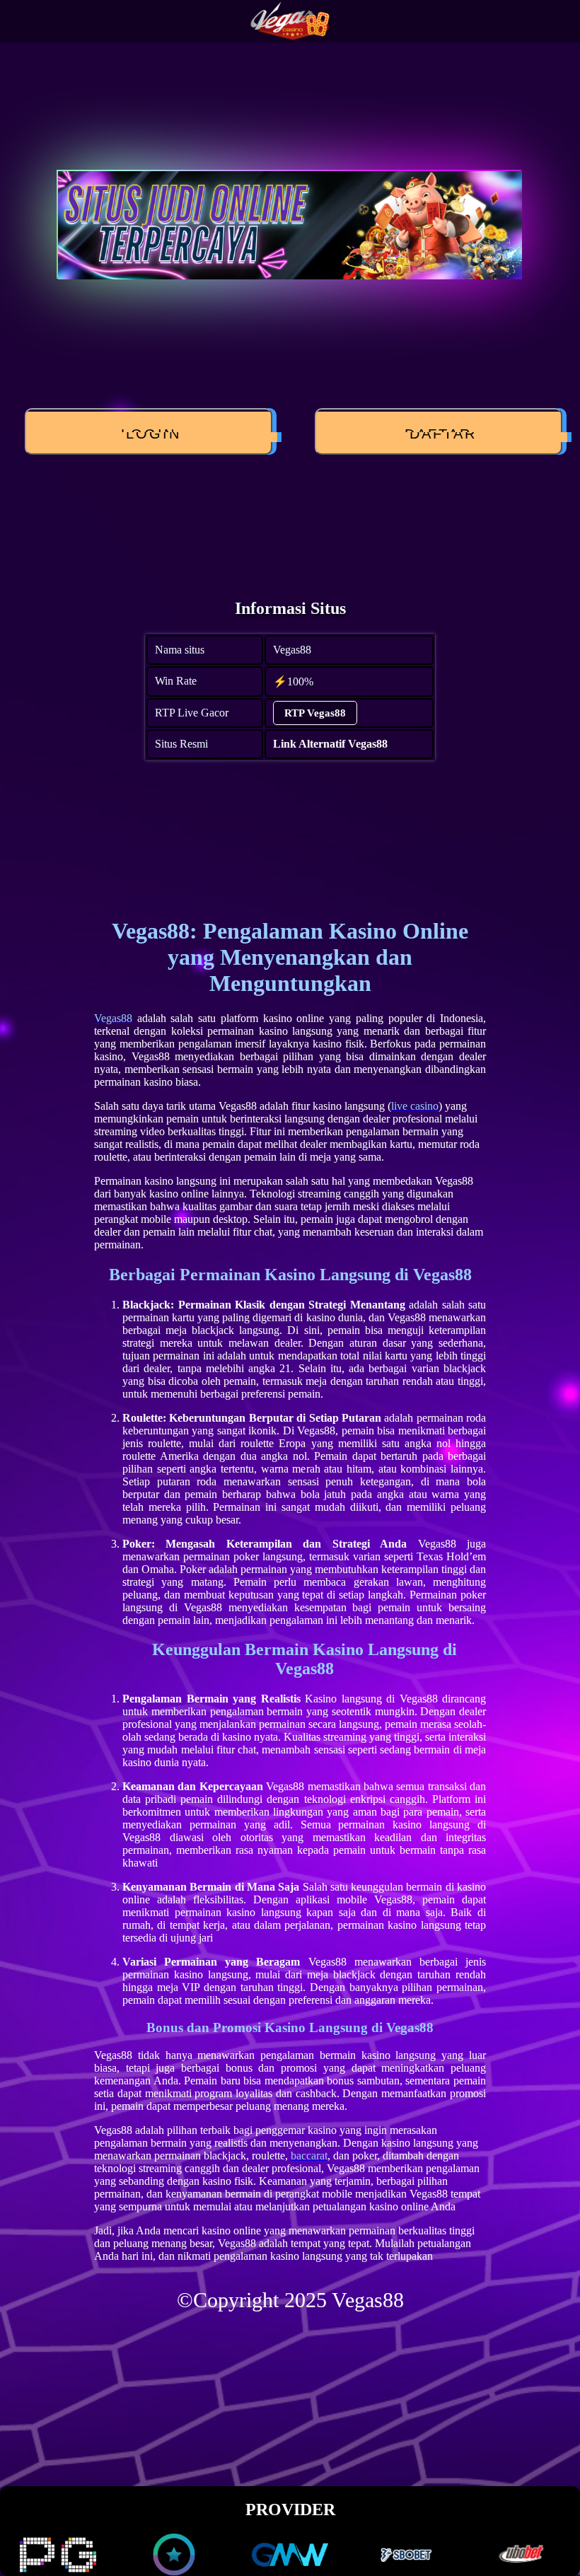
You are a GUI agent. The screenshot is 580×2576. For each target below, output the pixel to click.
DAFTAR (436, 434)
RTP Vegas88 (315, 713)
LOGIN (146, 434)
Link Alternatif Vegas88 (330, 744)
